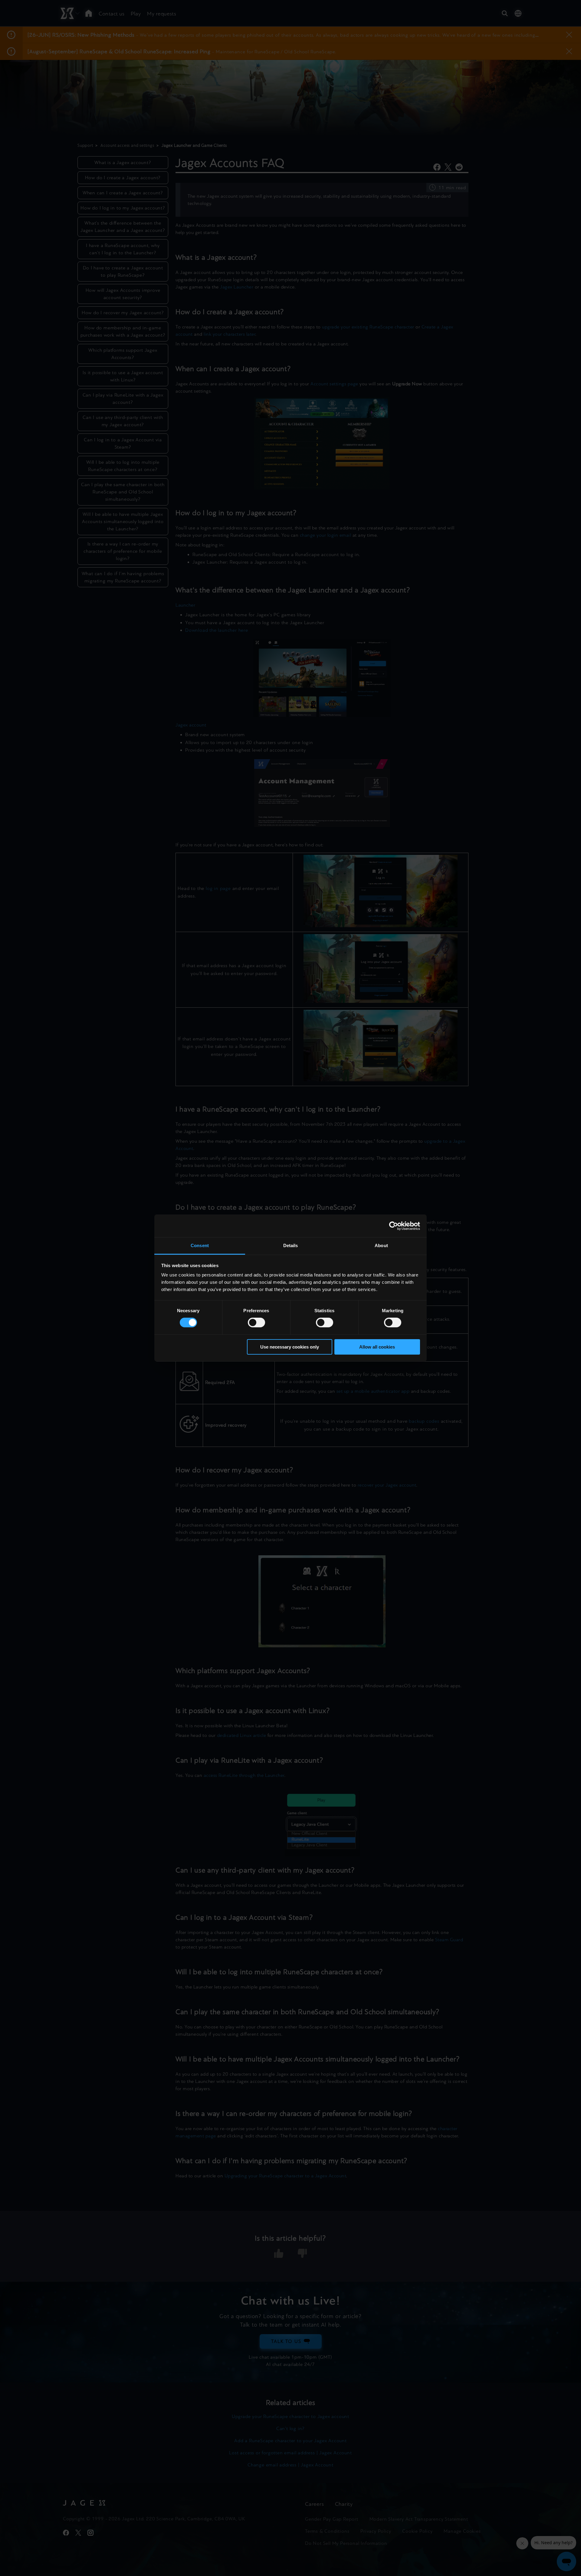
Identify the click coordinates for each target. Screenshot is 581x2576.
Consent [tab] (200, 1245)
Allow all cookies (377, 1347)
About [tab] (381, 1245)
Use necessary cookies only (290, 1347)
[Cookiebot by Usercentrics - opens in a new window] (394, 1226)
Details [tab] (291, 1245)
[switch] (256, 1323)
